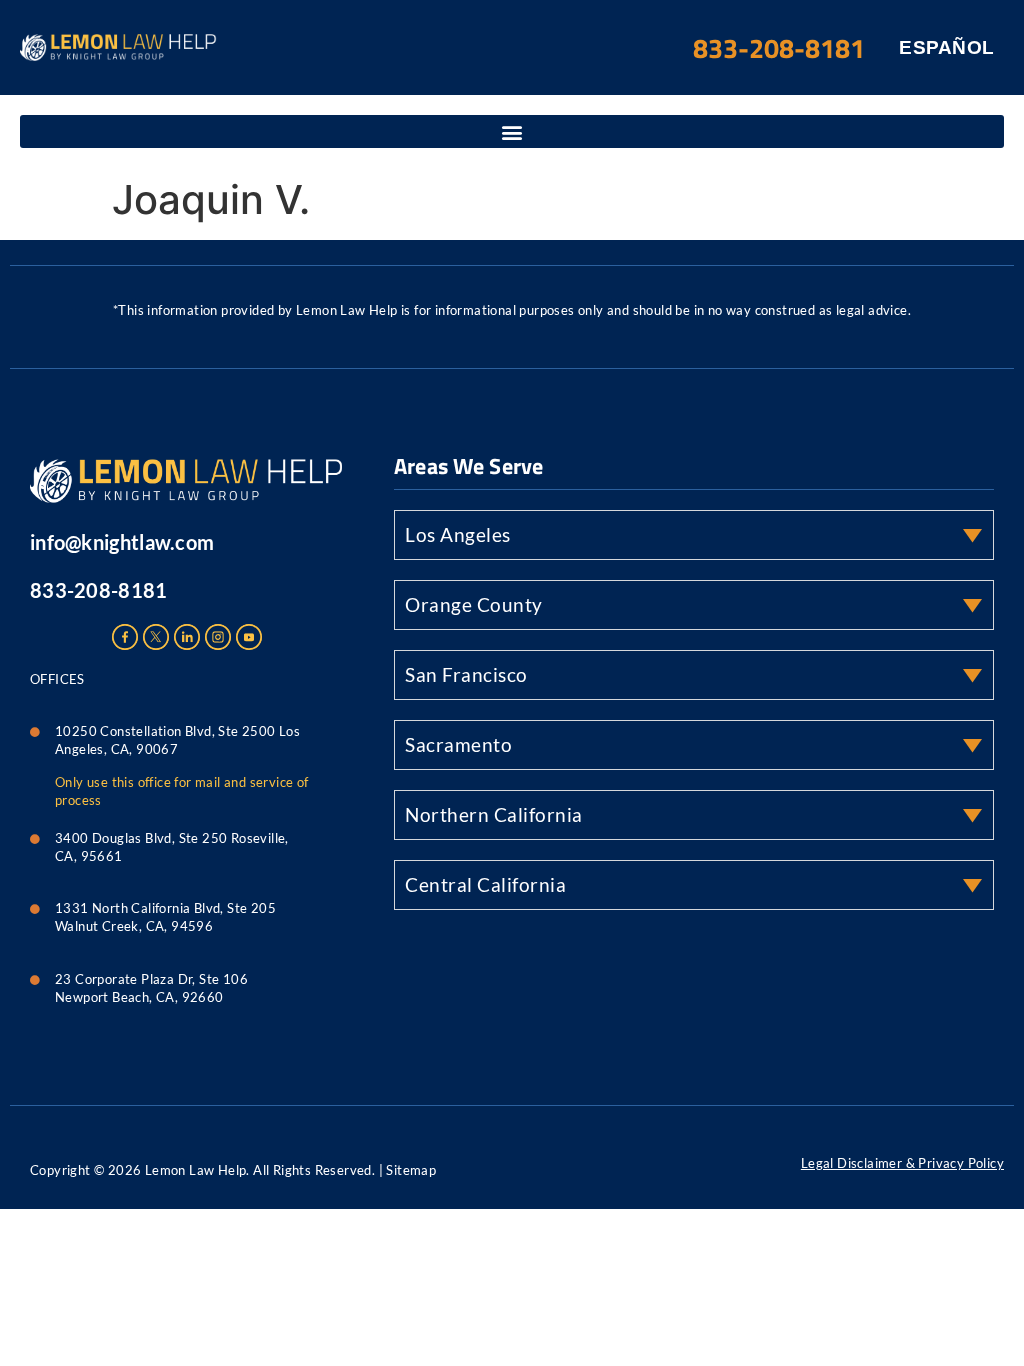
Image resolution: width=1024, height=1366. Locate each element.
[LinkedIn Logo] (187, 637)
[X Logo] (156, 637)
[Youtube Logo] (249, 637)
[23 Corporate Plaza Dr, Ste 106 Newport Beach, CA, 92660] (35, 975)
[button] (512, 131)
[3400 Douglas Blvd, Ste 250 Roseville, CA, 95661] (35, 834)
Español (946, 47)
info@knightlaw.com (122, 542)
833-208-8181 (99, 590)
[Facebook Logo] (125, 637)
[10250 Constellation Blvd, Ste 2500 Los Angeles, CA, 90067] (35, 727)
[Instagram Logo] (218, 637)
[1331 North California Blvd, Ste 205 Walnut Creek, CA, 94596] (35, 904)
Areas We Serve (468, 466)
